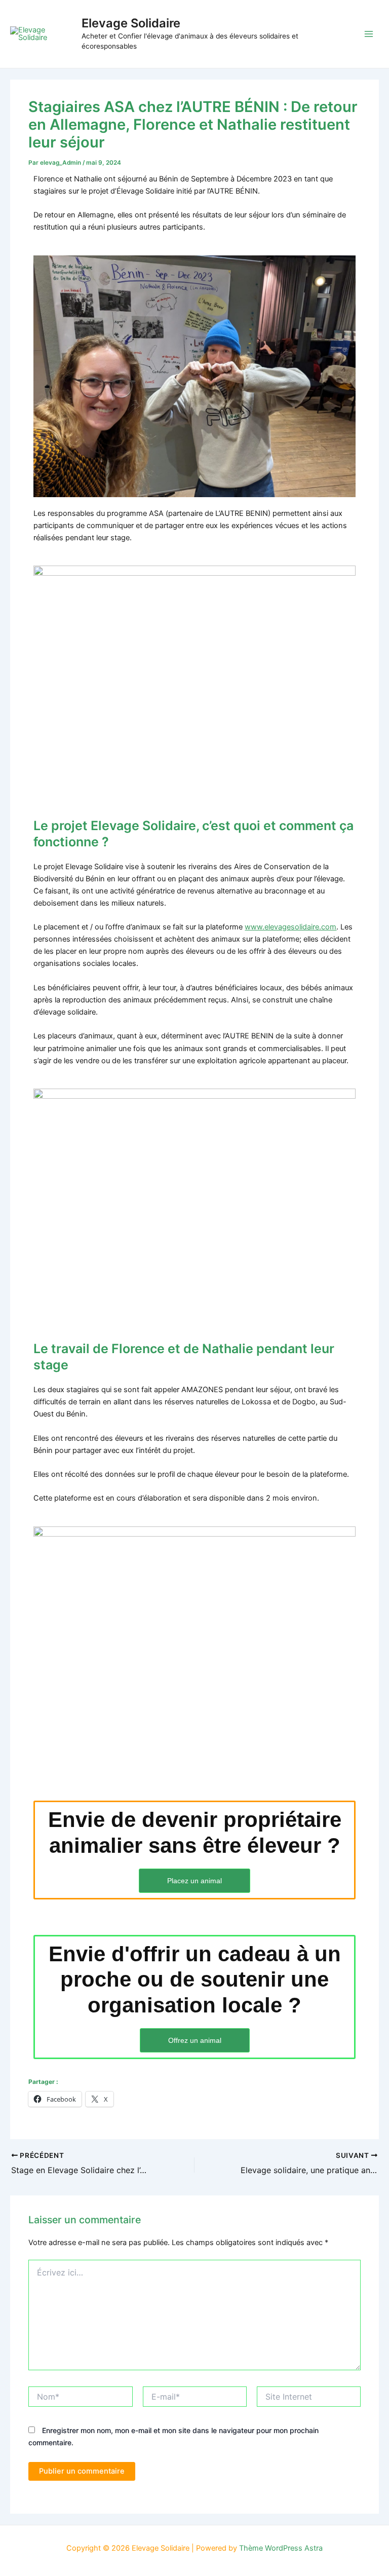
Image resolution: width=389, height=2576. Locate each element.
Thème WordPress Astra (281, 2548)
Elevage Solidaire (131, 23)
